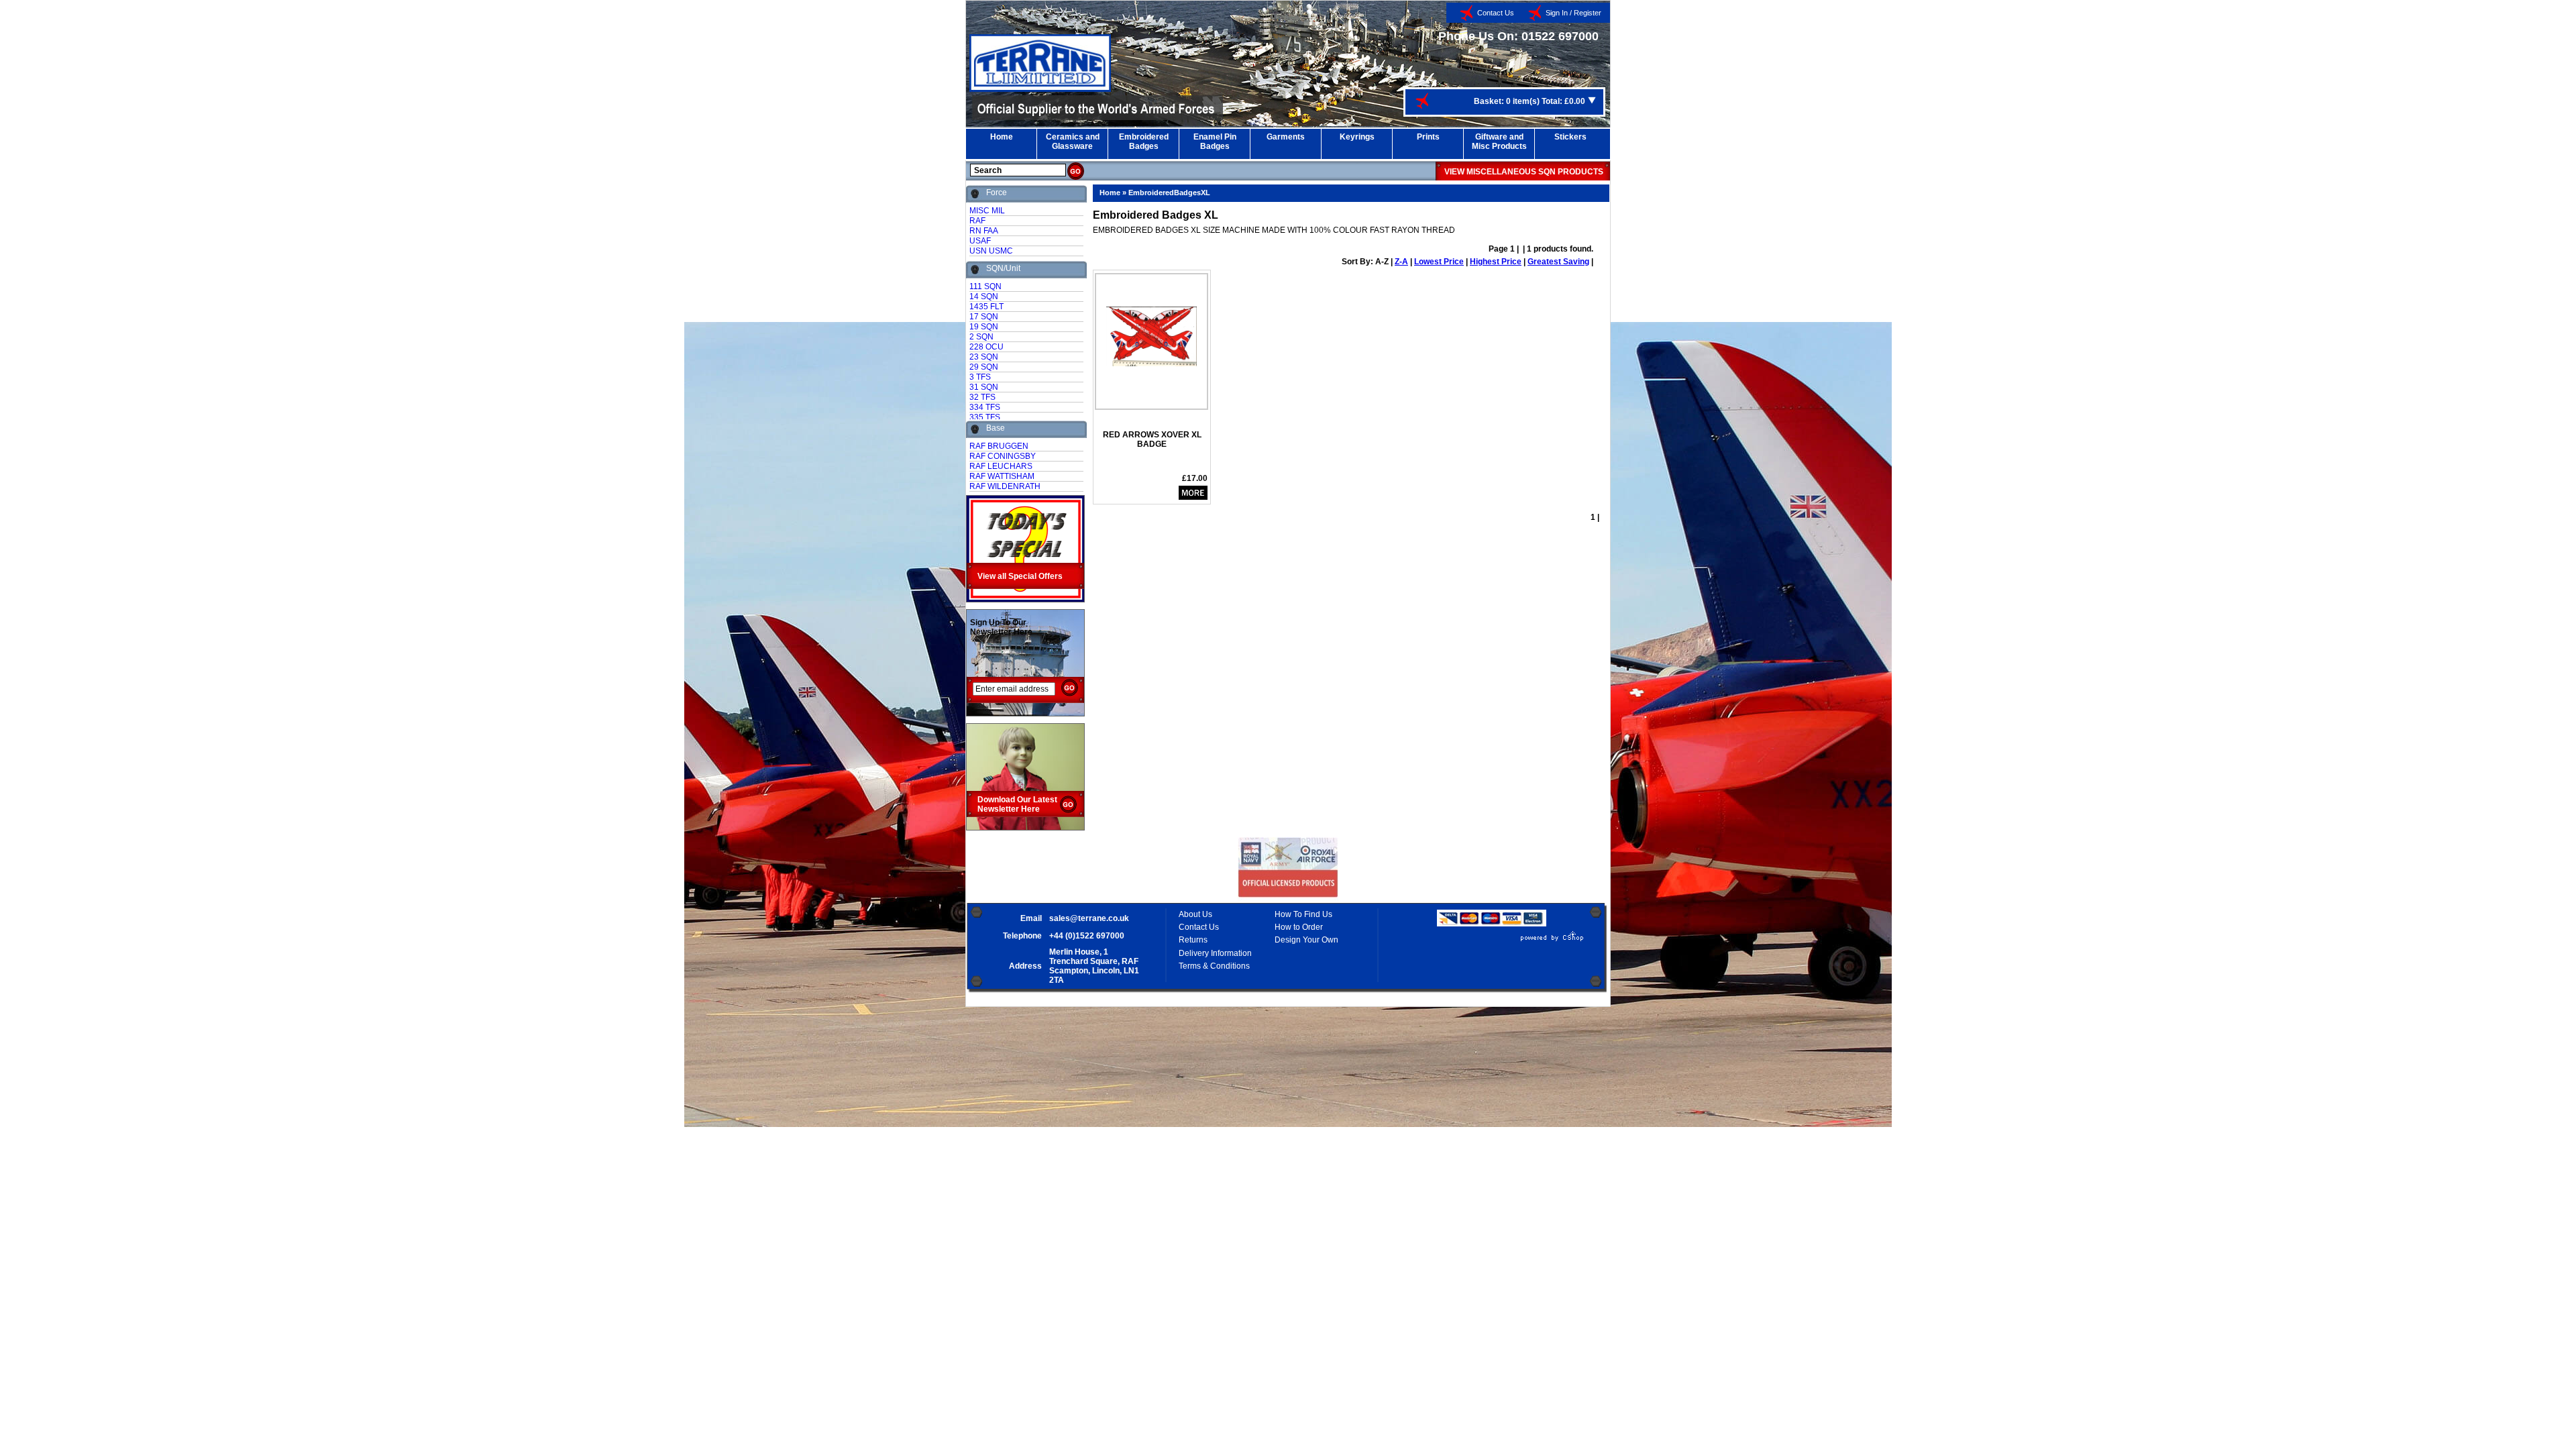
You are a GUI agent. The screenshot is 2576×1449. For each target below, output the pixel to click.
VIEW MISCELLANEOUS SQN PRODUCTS (1524, 172)
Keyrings (1357, 137)
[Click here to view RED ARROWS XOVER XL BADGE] (1151, 331)
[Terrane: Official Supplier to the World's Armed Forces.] (1040, 89)
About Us (1195, 914)
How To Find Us (1303, 914)
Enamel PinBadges (1215, 142)
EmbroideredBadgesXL (1169, 193)
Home (1002, 137)
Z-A (1401, 262)
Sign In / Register (1573, 13)
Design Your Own (1306, 940)
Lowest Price (1439, 262)
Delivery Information (1215, 953)
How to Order (1299, 927)
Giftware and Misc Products (1499, 142)
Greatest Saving (1558, 262)
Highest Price (1496, 262)
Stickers (1570, 137)
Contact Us (1496, 13)
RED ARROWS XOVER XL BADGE (1152, 439)
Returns (1193, 940)
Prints (1428, 137)
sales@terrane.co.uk (1089, 918)
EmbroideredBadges (1144, 142)
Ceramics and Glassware (1073, 142)
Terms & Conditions (1214, 966)
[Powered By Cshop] (1512, 941)
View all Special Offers (1020, 576)
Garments (1286, 137)
